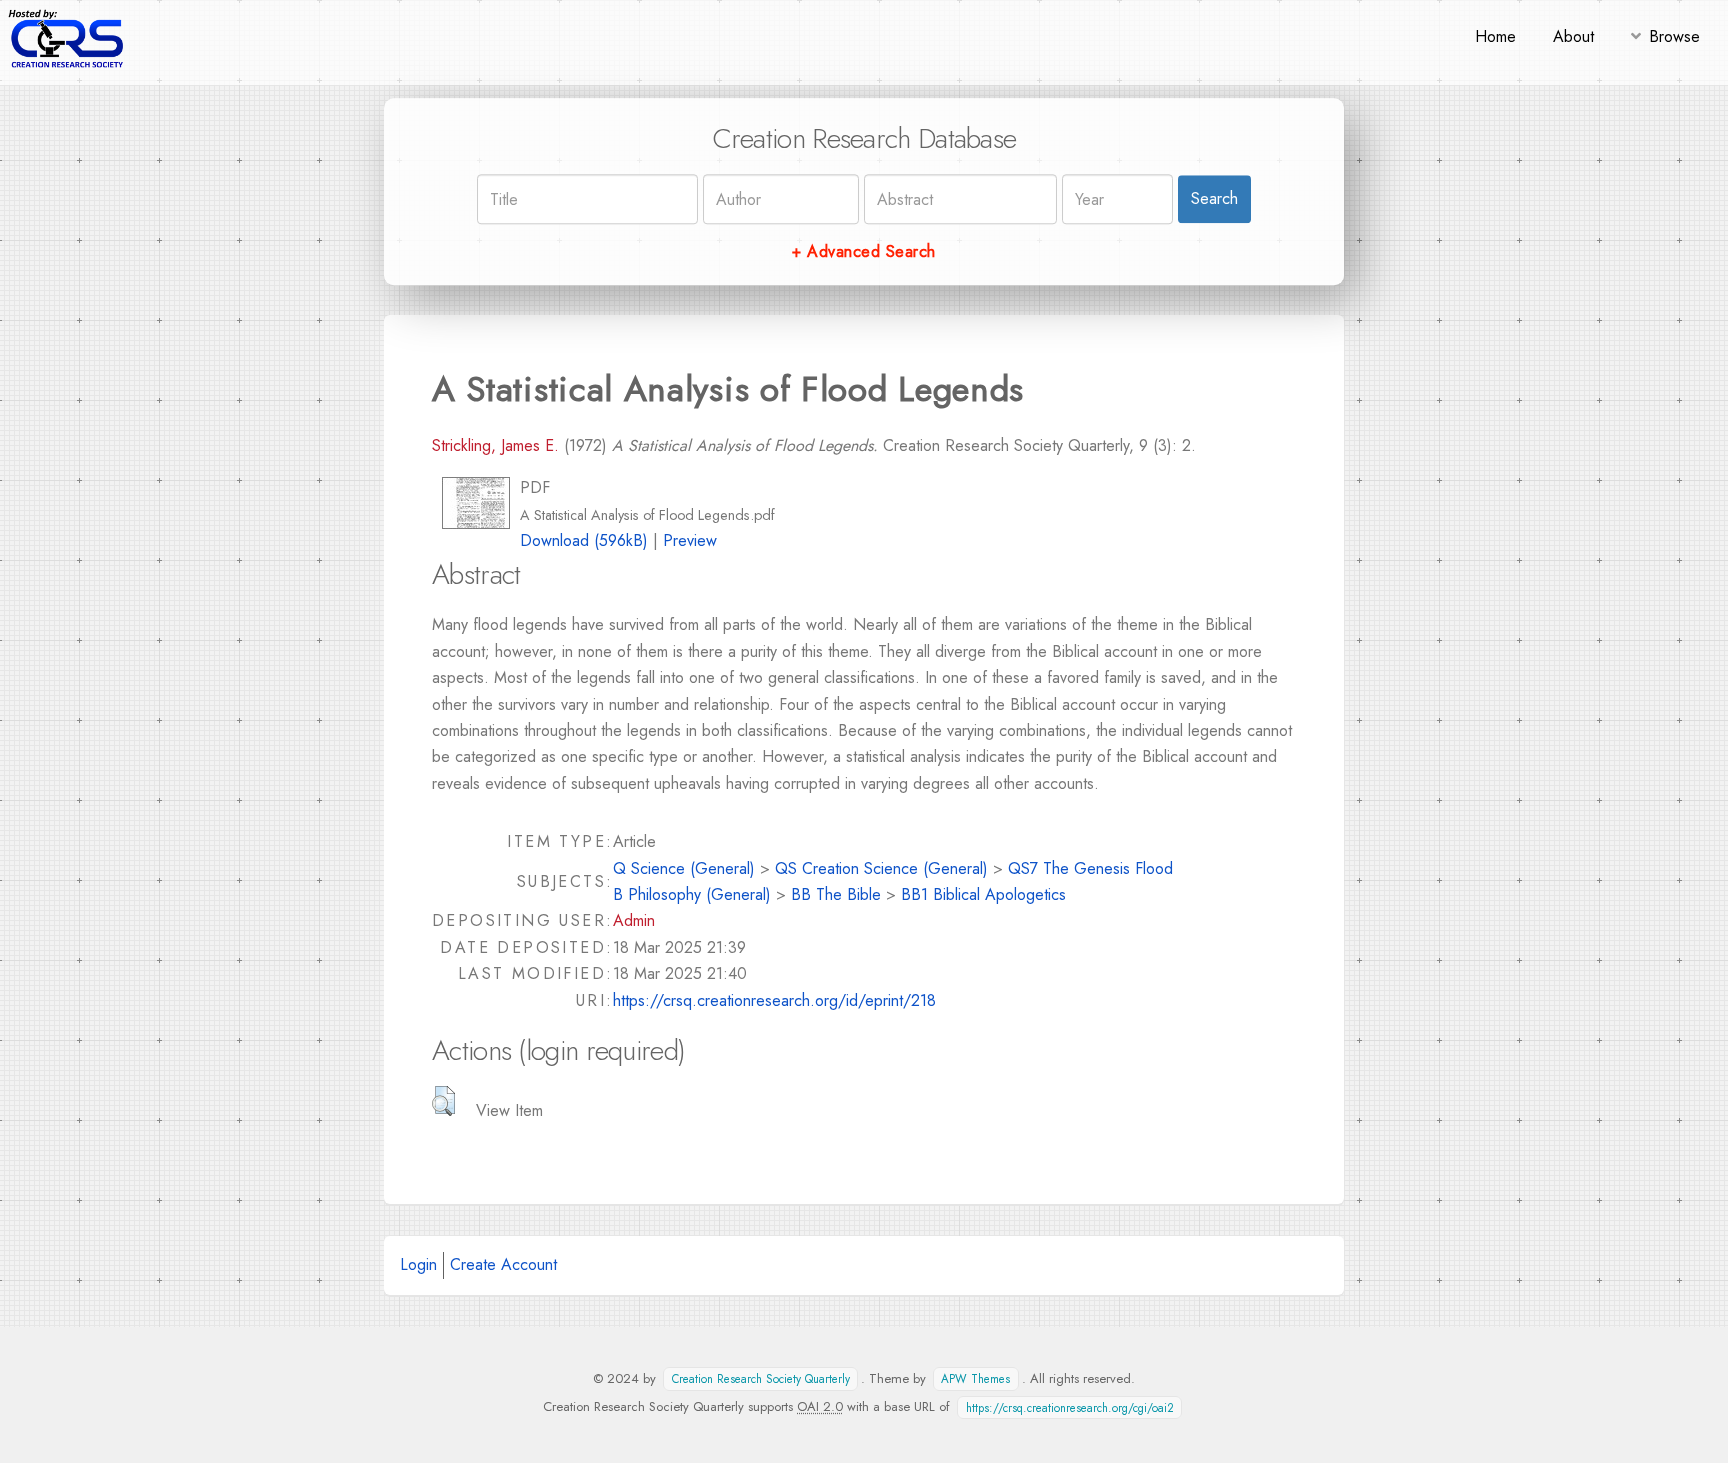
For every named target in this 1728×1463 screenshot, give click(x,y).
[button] (443, 1101)
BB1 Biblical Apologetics (983, 894)
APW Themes (975, 1379)
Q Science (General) (684, 868)
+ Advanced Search (863, 251)
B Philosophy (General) (692, 894)
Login (418, 1264)
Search (1214, 198)
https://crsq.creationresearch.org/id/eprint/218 (774, 1000)
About (1573, 36)
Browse (1674, 36)
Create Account (503, 1264)
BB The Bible (836, 894)
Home (1495, 36)
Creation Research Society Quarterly (761, 1379)
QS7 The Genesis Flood (1090, 868)
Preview (690, 540)
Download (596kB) (584, 540)
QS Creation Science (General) (881, 868)
